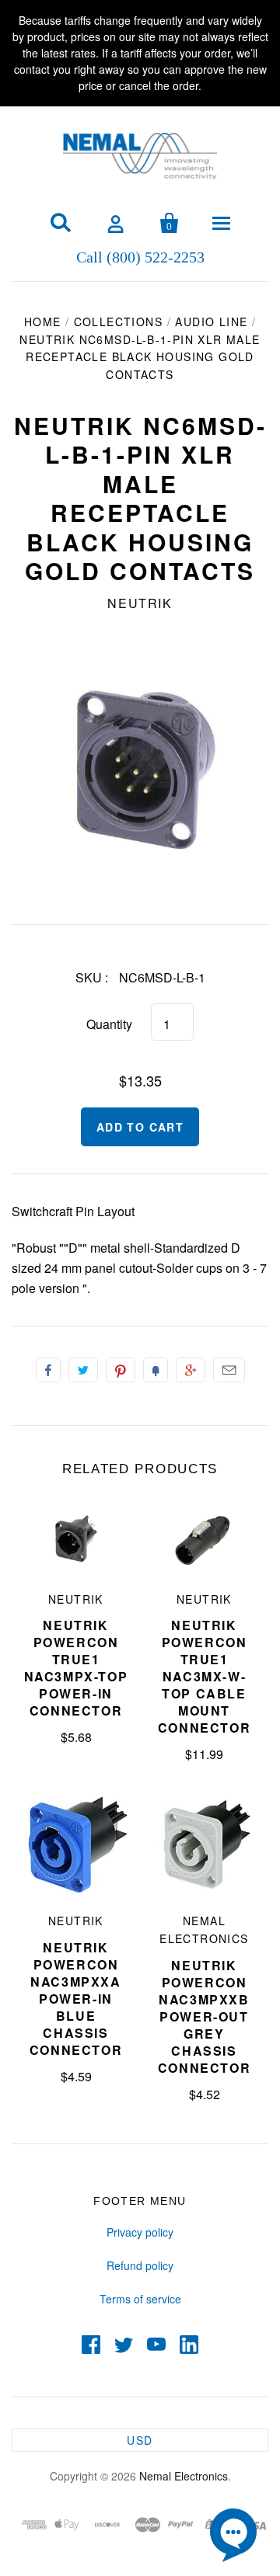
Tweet (83, 1370)
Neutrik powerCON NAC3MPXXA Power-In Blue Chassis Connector (76, 1999)
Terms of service (140, 2299)
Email (229, 1370)
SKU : (92, 977)
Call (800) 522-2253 (140, 256)
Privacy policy (140, 2232)
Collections (118, 322)
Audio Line (211, 322)
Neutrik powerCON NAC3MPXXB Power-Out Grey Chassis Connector (204, 2016)
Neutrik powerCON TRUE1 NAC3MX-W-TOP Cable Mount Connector (204, 1676)
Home (43, 322)
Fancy (156, 1370)
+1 (191, 1370)
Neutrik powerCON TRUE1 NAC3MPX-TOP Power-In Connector (76, 1668)
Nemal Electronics (184, 2476)
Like (48, 1370)
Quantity (109, 1024)
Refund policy (140, 2265)
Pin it (121, 1370)
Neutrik (140, 603)
